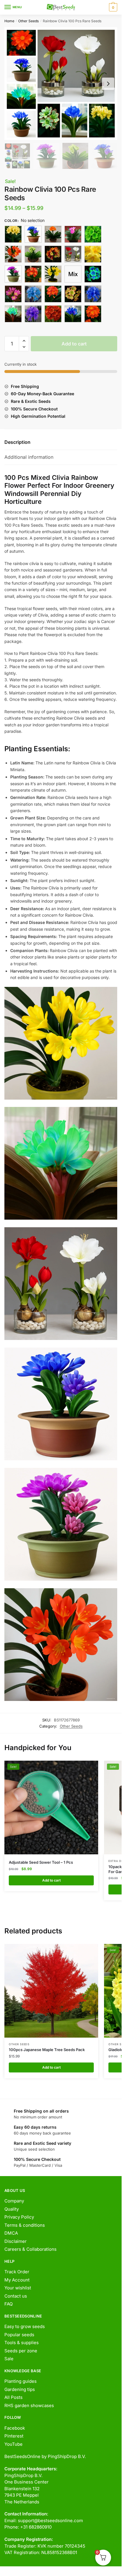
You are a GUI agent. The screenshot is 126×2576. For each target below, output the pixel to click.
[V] (53, 314)
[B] (33, 234)
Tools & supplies (22, 2343)
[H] (53, 254)
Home (9, 21)
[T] (13, 314)
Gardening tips (20, 2389)
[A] (13, 234)
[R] (73, 294)
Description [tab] (17, 442)
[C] (53, 234)
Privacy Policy (19, 2217)
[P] (33, 294)
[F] (13, 254)
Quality (12, 2209)
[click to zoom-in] (61, 84)
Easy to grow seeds (25, 2326)
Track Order (17, 2272)
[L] (33, 274)
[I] (73, 254)
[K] (13, 274)
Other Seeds (28, 21)
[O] (13, 294)
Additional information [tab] (29, 457)
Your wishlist (18, 2288)
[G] (33, 254)
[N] (93, 274)
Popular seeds (19, 2335)
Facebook (15, 2428)
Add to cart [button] (51, 1880)
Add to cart (74, 344)
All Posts (13, 2397)
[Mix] (73, 274)
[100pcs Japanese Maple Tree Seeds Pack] (51, 1991)
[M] (53, 274)
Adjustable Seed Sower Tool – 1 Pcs (41, 1862)
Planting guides (21, 2381)
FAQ (8, 2304)
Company (14, 2201)
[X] (93, 314)
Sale (9, 2359)
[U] (33, 314)
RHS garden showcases (29, 2405)
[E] (93, 234)
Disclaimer (16, 2241)
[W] (73, 314)
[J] (93, 254)
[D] (73, 234)
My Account (17, 2280)
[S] (93, 294)
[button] (24, 341)
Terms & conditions (25, 2225)
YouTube (13, 2444)
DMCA (11, 2233)
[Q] (53, 294)
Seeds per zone (21, 2351)
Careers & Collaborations (30, 2249)
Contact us (16, 2296)
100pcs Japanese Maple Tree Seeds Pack (47, 2050)
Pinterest (14, 2436)
